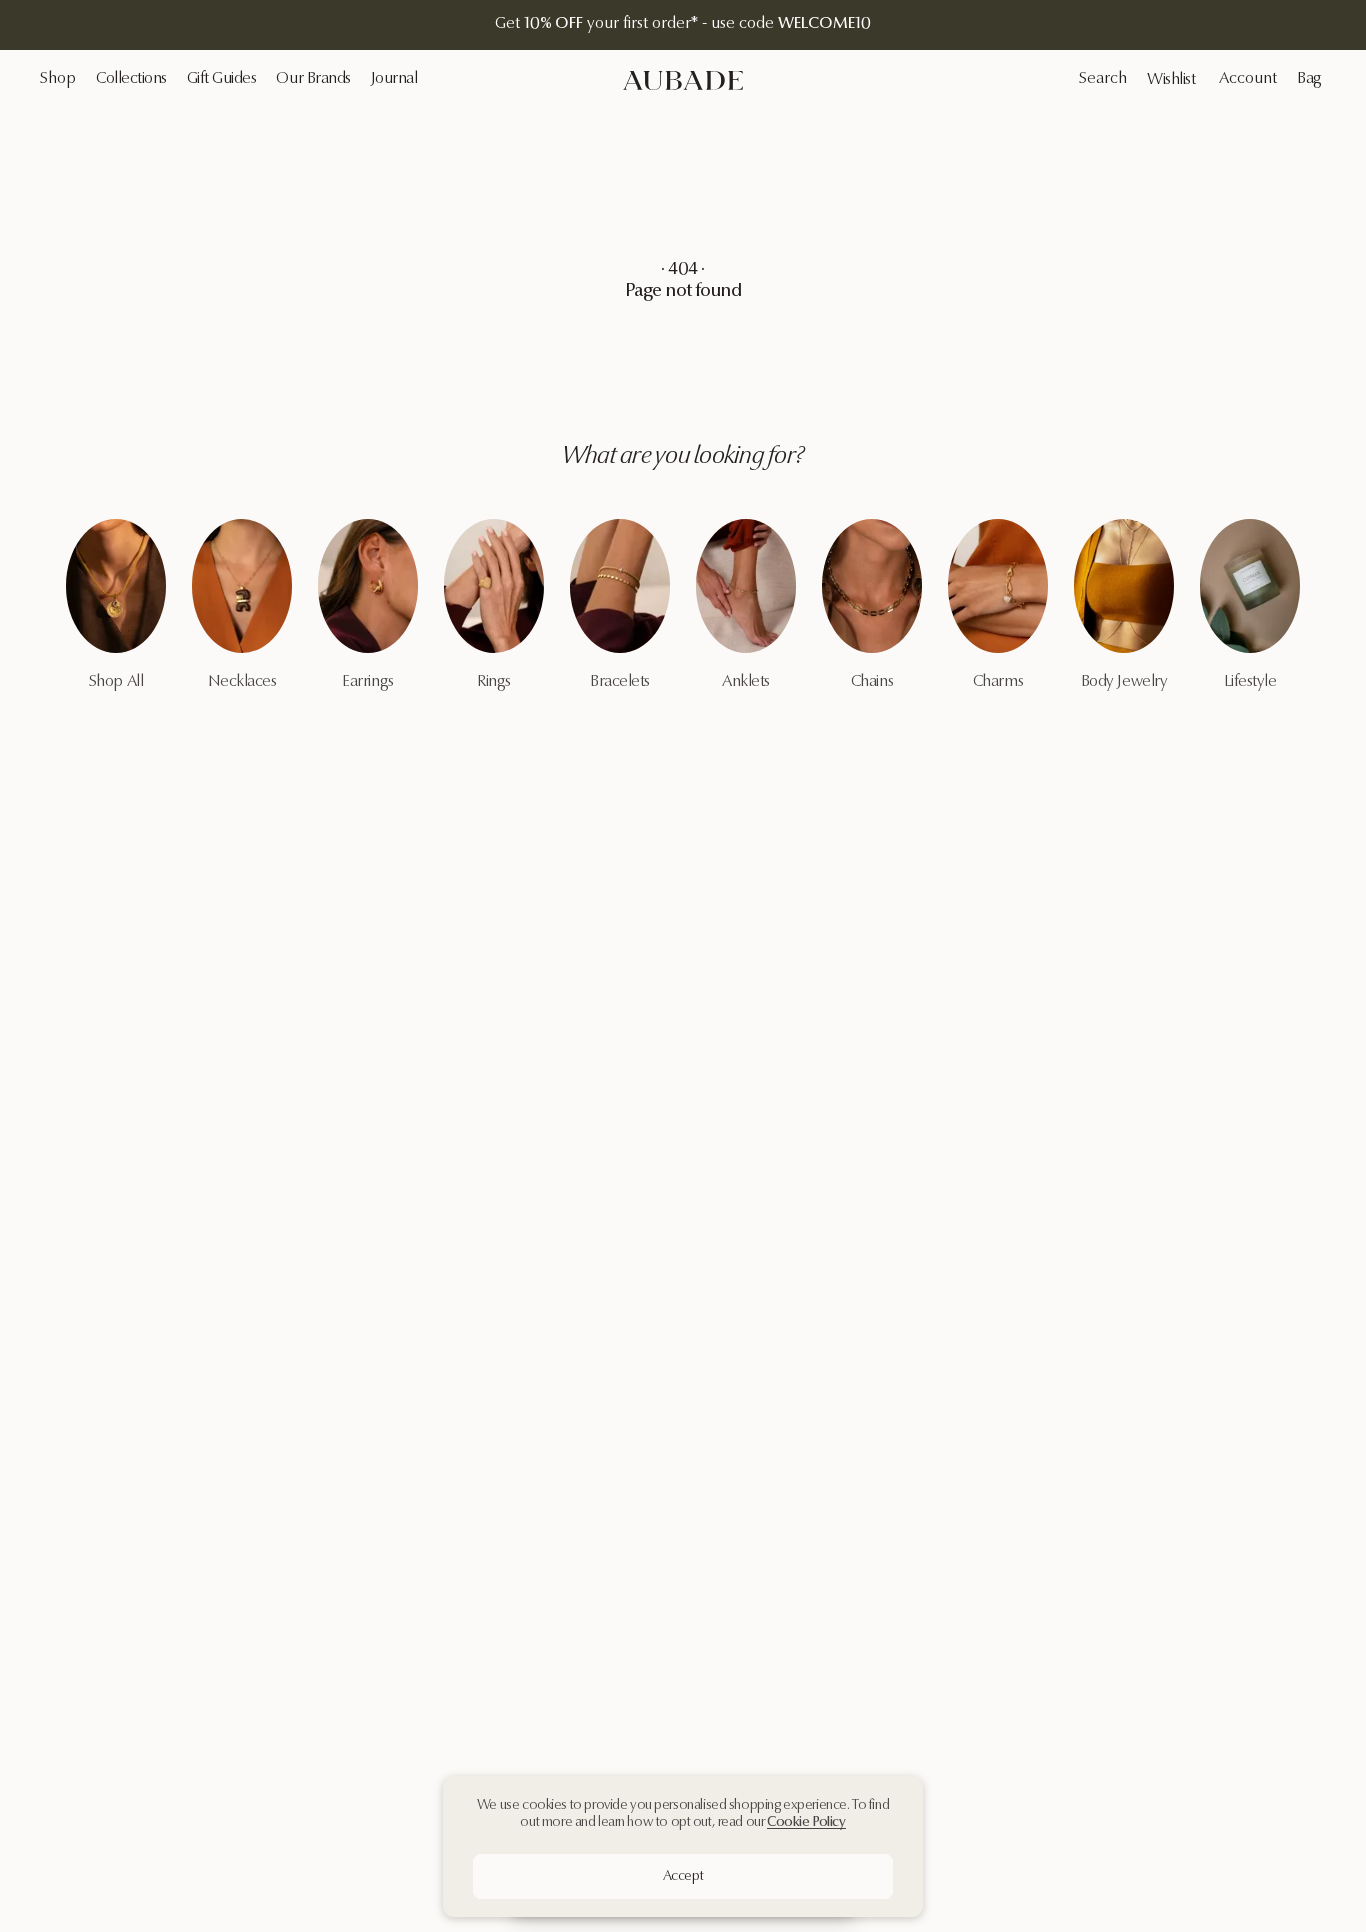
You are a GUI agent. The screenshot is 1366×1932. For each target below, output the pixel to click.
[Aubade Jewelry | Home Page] (683, 80)
